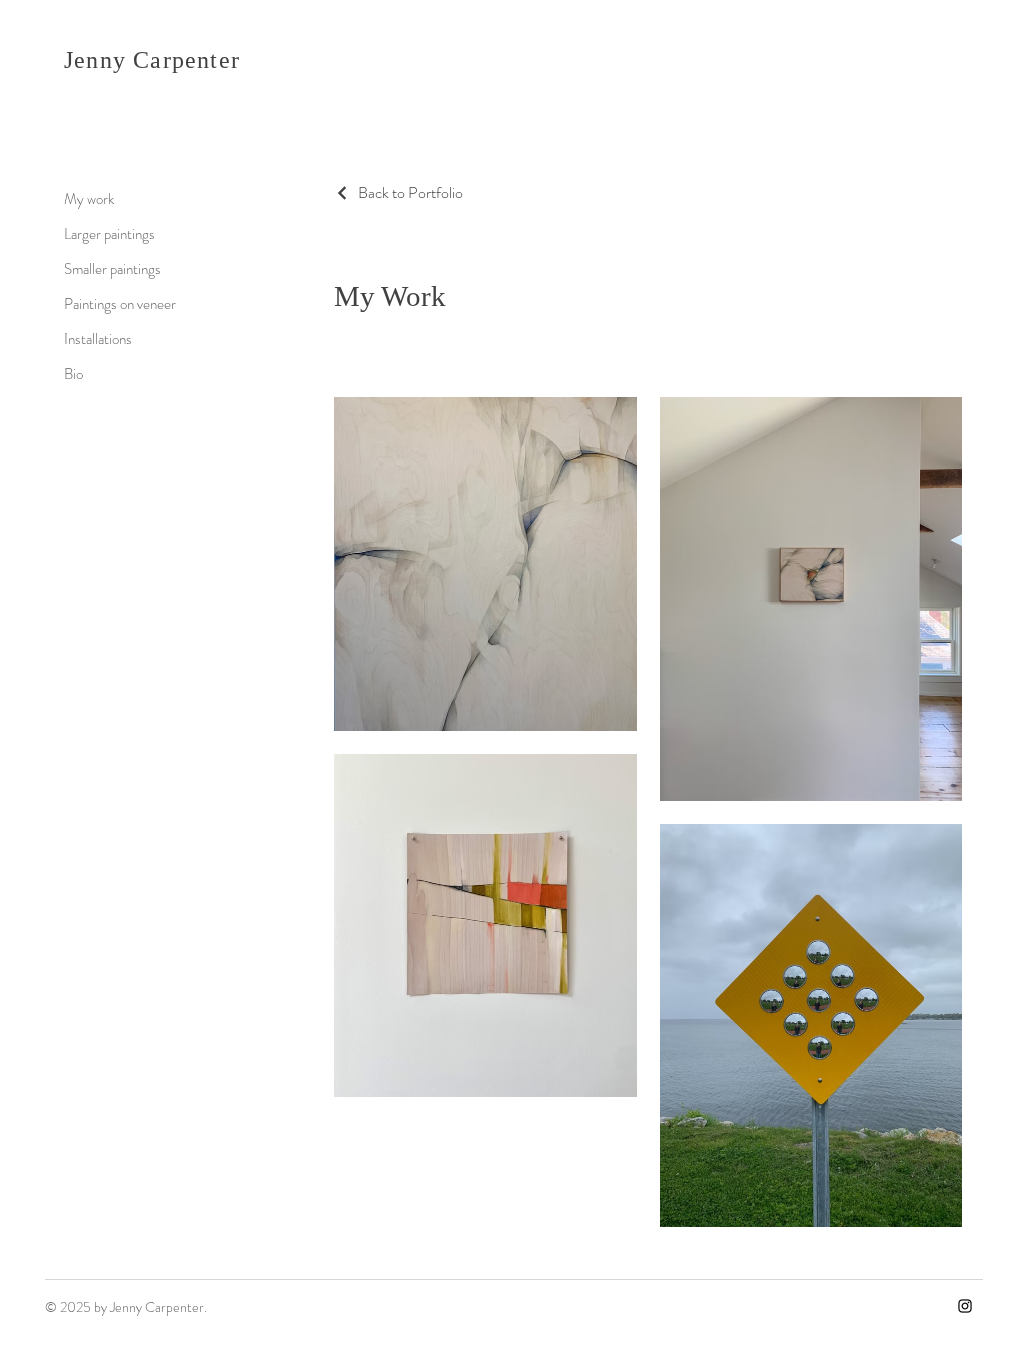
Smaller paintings (112, 269)
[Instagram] (965, 1306)
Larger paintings (109, 234)
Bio (73, 374)
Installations (98, 339)
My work (89, 199)
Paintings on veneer (120, 304)
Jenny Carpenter (152, 60)
